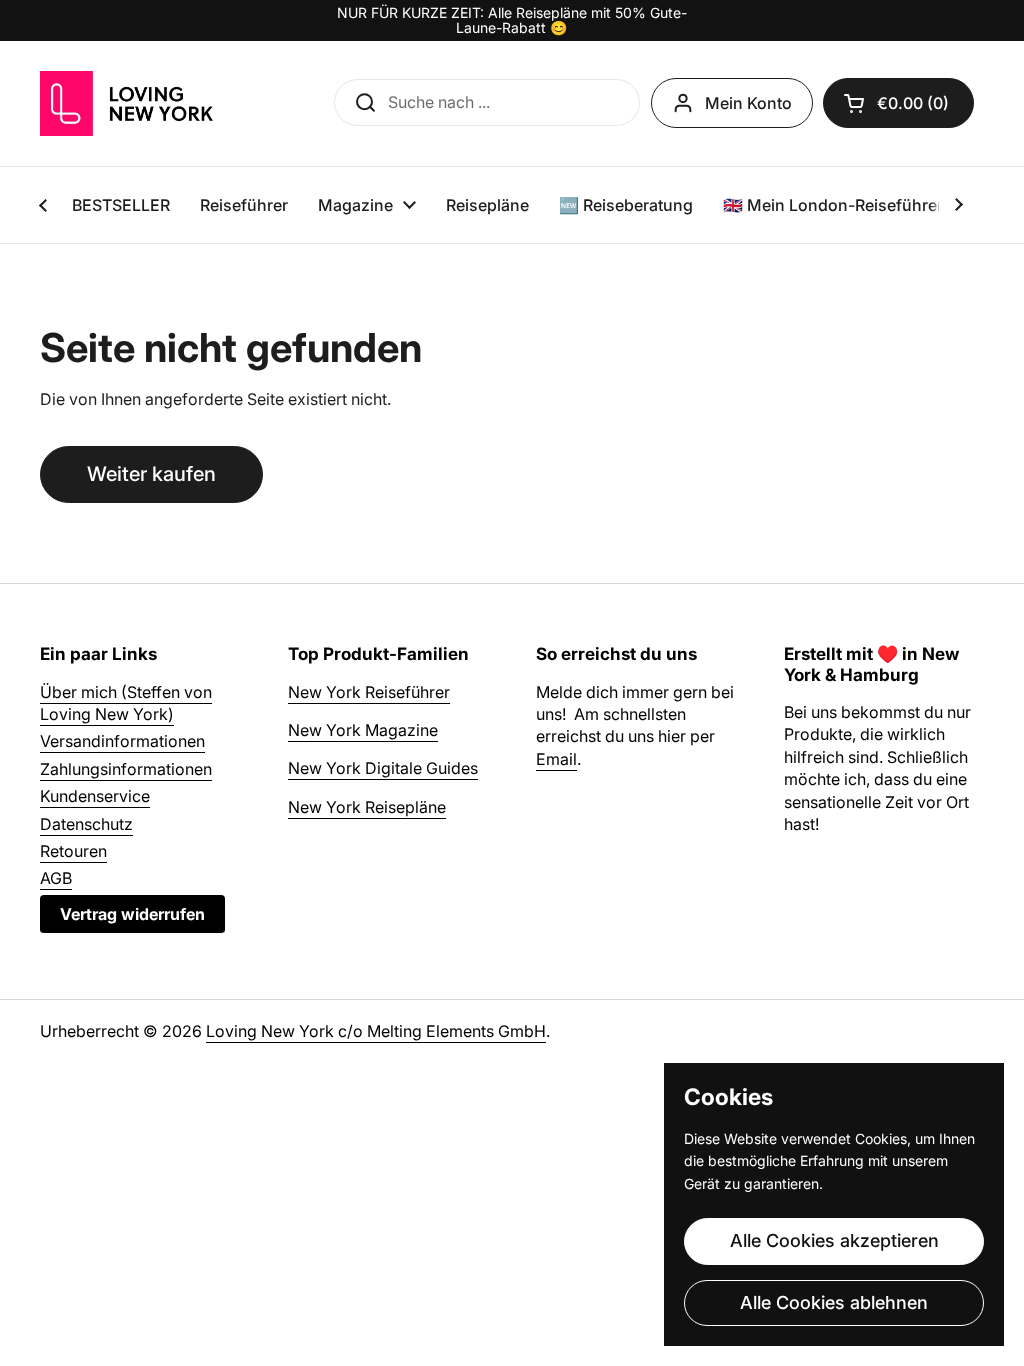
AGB (56, 878)
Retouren (73, 851)
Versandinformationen (122, 741)
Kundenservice (95, 796)
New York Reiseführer (369, 692)
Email (556, 759)
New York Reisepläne (367, 807)
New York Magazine (363, 730)
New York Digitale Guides (383, 768)
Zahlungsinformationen (126, 769)
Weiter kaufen (151, 474)
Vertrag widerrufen (132, 914)
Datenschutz (86, 824)
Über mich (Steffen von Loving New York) (126, 703)
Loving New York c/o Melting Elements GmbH (376, 1031)
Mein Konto (748, 103)
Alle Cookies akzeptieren (834, 1240)
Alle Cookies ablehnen (834, 1302)
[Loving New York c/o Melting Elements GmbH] (126, 103)
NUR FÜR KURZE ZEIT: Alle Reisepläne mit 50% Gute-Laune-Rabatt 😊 (512, 20)
